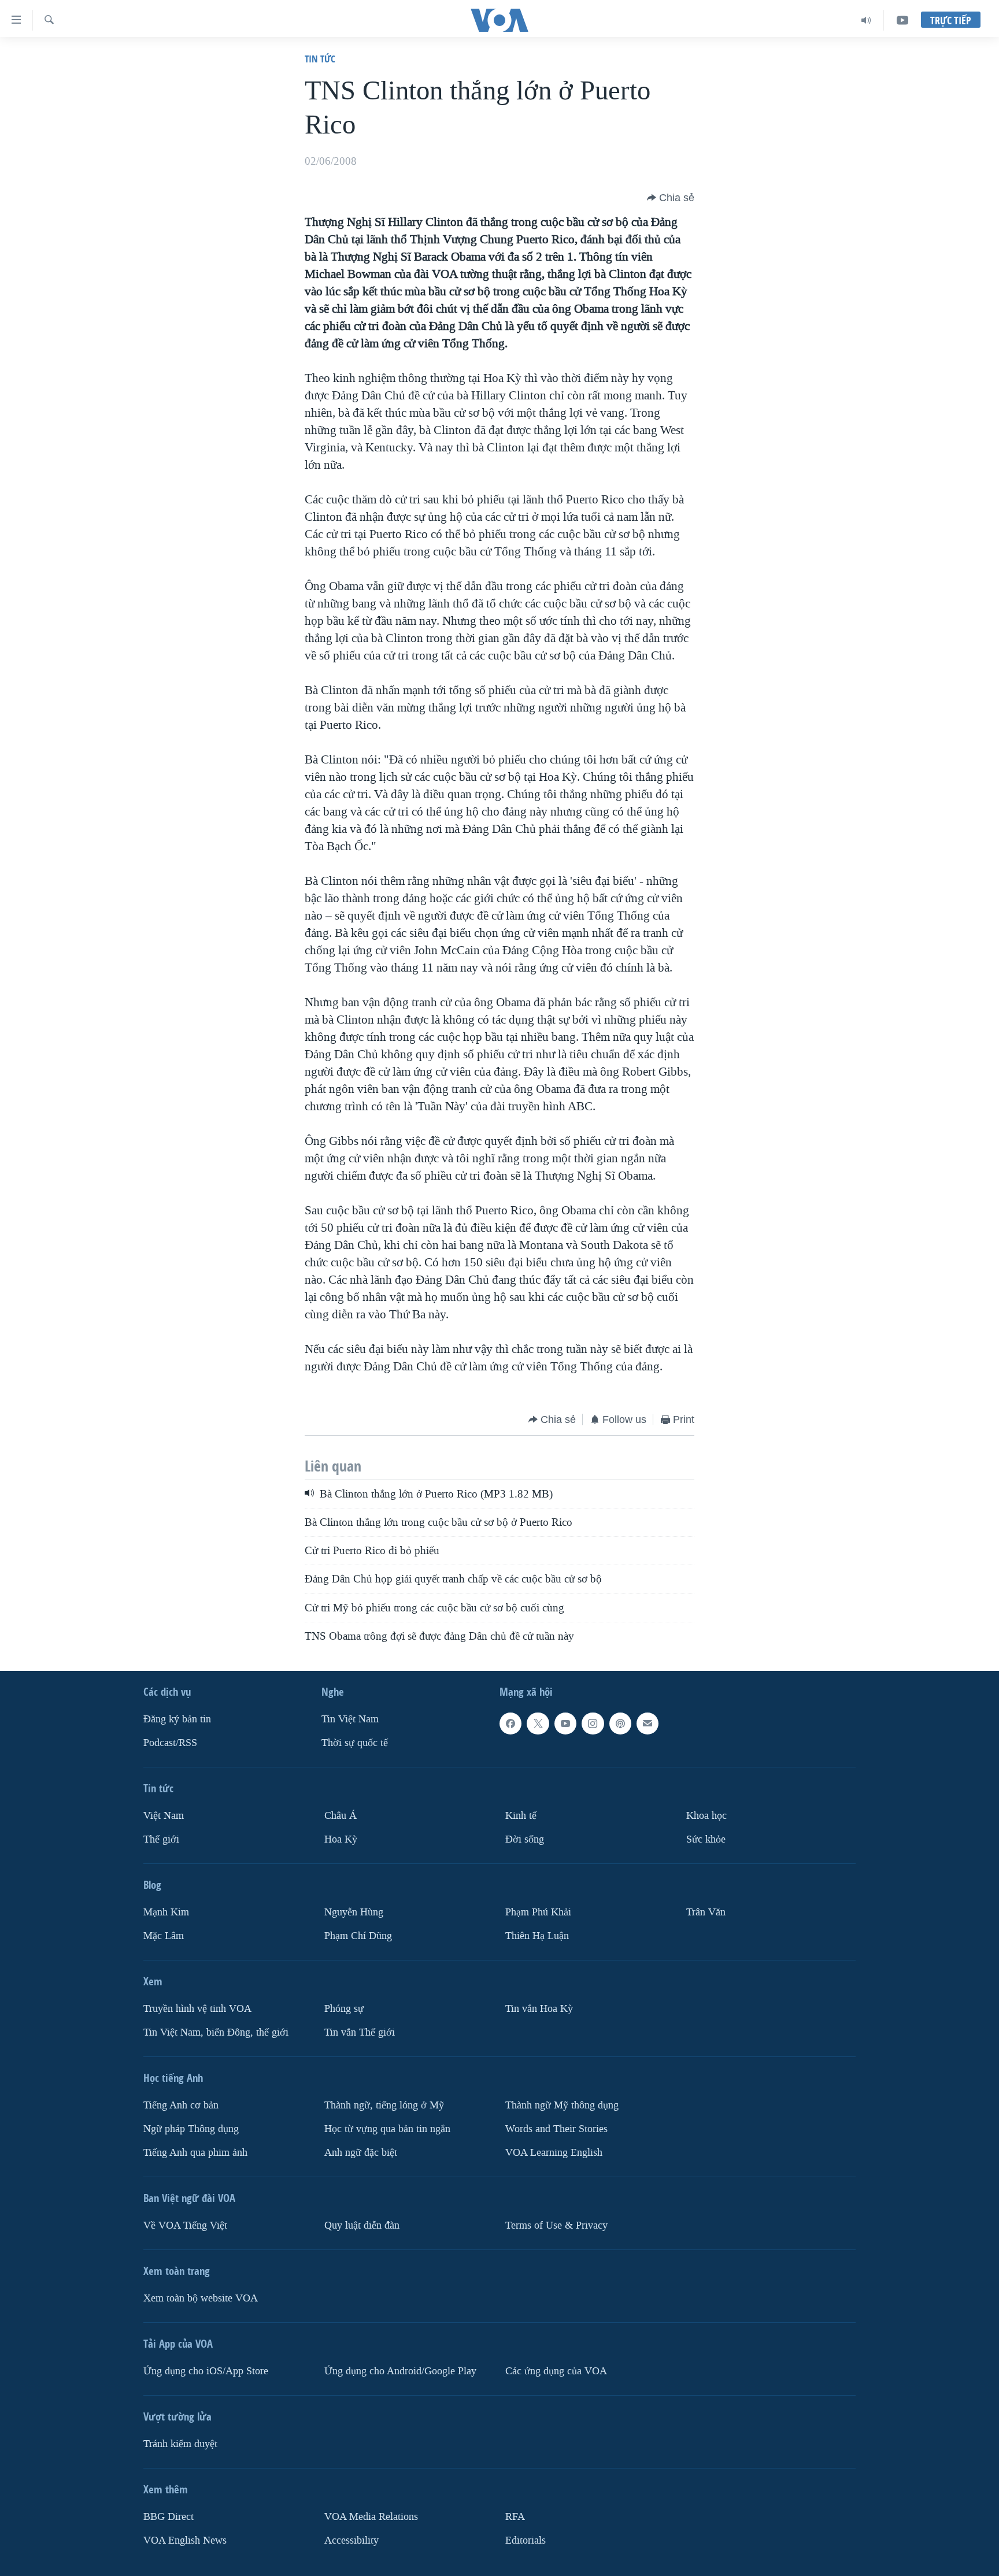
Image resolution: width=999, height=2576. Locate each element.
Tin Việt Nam (350, 1719)
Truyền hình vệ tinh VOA (197, 2009)
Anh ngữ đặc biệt (361, 2153)
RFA (515, 2517)
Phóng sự (344, 2009)
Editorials (526, 2540)
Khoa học (706, 1816)
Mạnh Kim (166, 1912)
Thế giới (161, 1839)
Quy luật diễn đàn (362, 2225)
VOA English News (185, 2540)
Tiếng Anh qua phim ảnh (195, 2153)
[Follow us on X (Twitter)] (538, 1723)
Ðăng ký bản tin (177, 1719)
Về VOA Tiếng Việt (185, 2225)
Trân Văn (706, 1912)
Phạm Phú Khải (538, 1912)
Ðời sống (525, 1839)
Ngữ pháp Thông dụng (191, 2129)
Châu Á (341, 1816)
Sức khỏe (706, 1839)
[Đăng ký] (647, 1723)
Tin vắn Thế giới (360, 2032)
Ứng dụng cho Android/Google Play (400, 2371)
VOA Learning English (554, 2153)
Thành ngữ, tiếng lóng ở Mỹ (384, 2105)
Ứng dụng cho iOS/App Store (206, 2371)
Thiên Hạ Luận (537, 1936)
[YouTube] (902, 20)
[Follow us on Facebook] (510, 1723)
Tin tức (320, 59)
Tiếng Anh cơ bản (181, 2105)
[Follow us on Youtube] (565, 1723)
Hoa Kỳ (341, 1839)
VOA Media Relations (371, 2517)
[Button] (671, 198)
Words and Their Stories (556, 2129)
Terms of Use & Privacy (556, 2225)
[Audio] (866, 20)
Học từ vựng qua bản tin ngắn (387, 2129)
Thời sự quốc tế (355, 1743)
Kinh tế (521, 1816)
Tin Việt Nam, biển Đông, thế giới (216, 2032)
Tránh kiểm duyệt (180, 2444)
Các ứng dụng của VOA (556, 2371)
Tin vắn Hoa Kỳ (539, 2009)
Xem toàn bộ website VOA (201, 2298)
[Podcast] (620, 1723)
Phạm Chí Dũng (358, 1936)
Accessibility (351, 2540)
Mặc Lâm (164, 1936)
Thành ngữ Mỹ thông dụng (562, 2105)
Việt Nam (164, 1816)
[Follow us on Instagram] (593, 1723)
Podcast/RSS (170, 1743)
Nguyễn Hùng (354, 1912)
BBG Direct (169, 2517)
